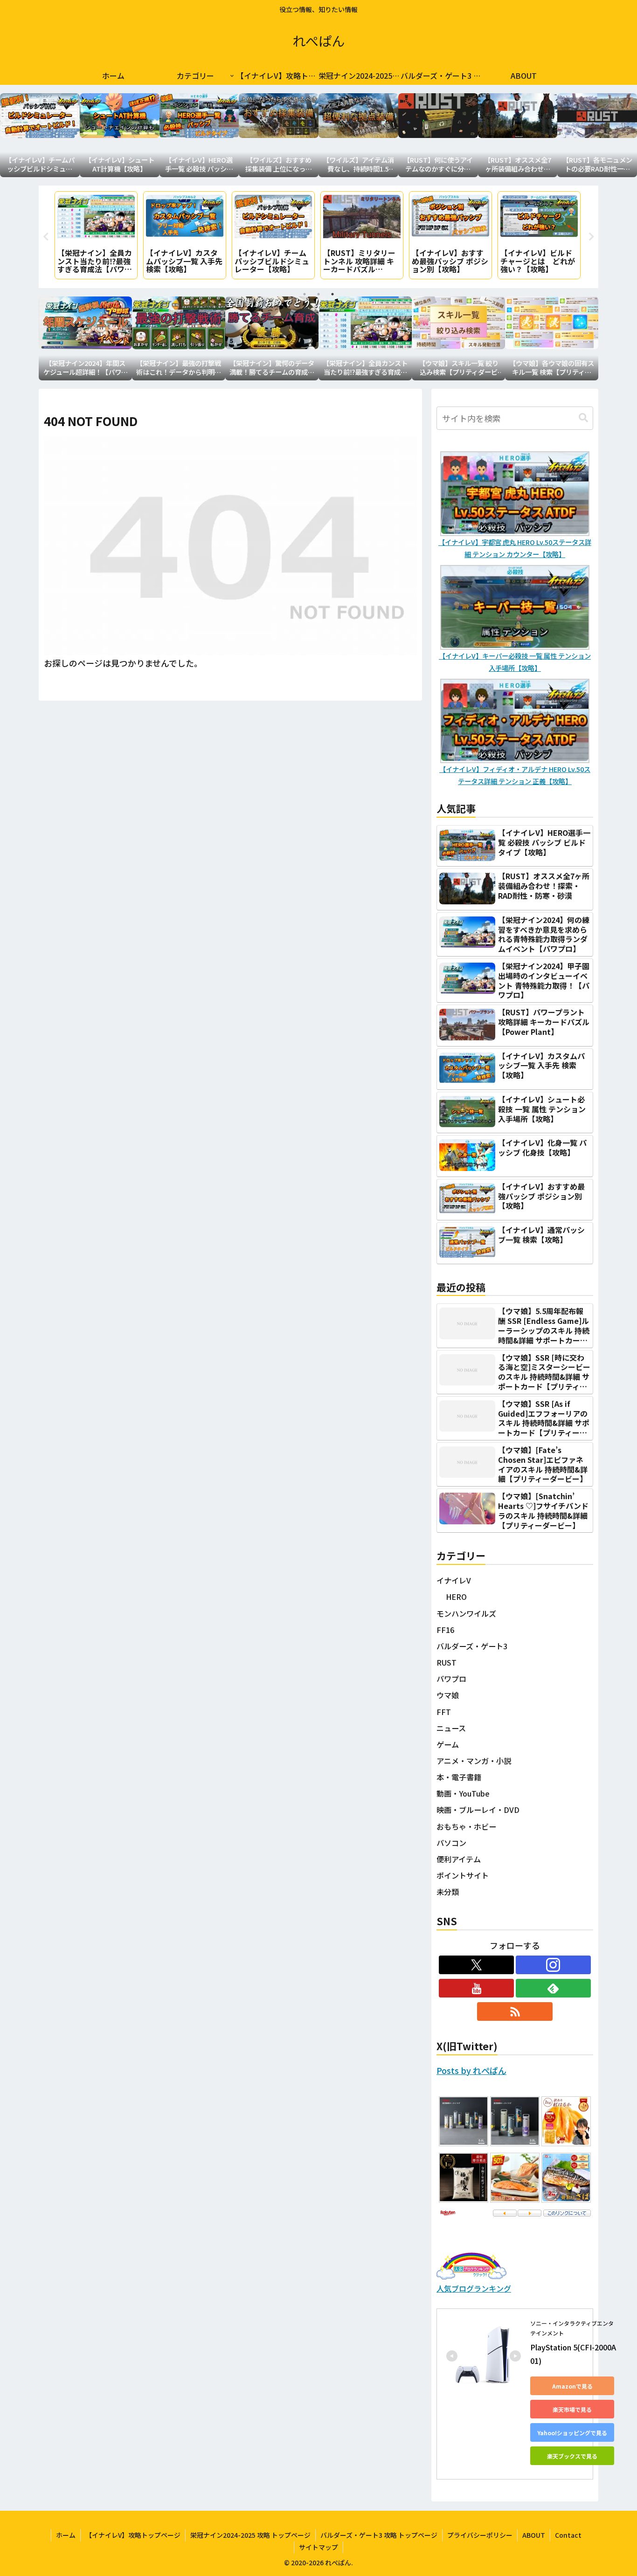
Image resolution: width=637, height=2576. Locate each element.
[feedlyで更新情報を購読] (553, 1988)
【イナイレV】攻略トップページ (133, 2535)
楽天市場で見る (572, 2409)
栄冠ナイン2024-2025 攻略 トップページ (250, 2535)
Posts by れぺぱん (471, 2070)
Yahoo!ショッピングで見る (572, 2433)
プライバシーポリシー (480, 2535)
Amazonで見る (572, 2386)
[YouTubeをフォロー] (476, 1988)
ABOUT (534, 2535)
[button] (583, 418)
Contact (568, 2535)
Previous (46, 237)
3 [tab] (332, 294)
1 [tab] (305, 294)
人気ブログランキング (474, 2288)
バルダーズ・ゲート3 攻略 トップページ (379, 2535)
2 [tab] (318, 294)
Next (591, 237)
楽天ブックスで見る (572, 2456)
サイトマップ (318, 2547)
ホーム (66, 2535)
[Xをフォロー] (476, 1965)
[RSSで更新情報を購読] (515, 2011)
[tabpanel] (96, 235)
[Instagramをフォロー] (553, 1965)
